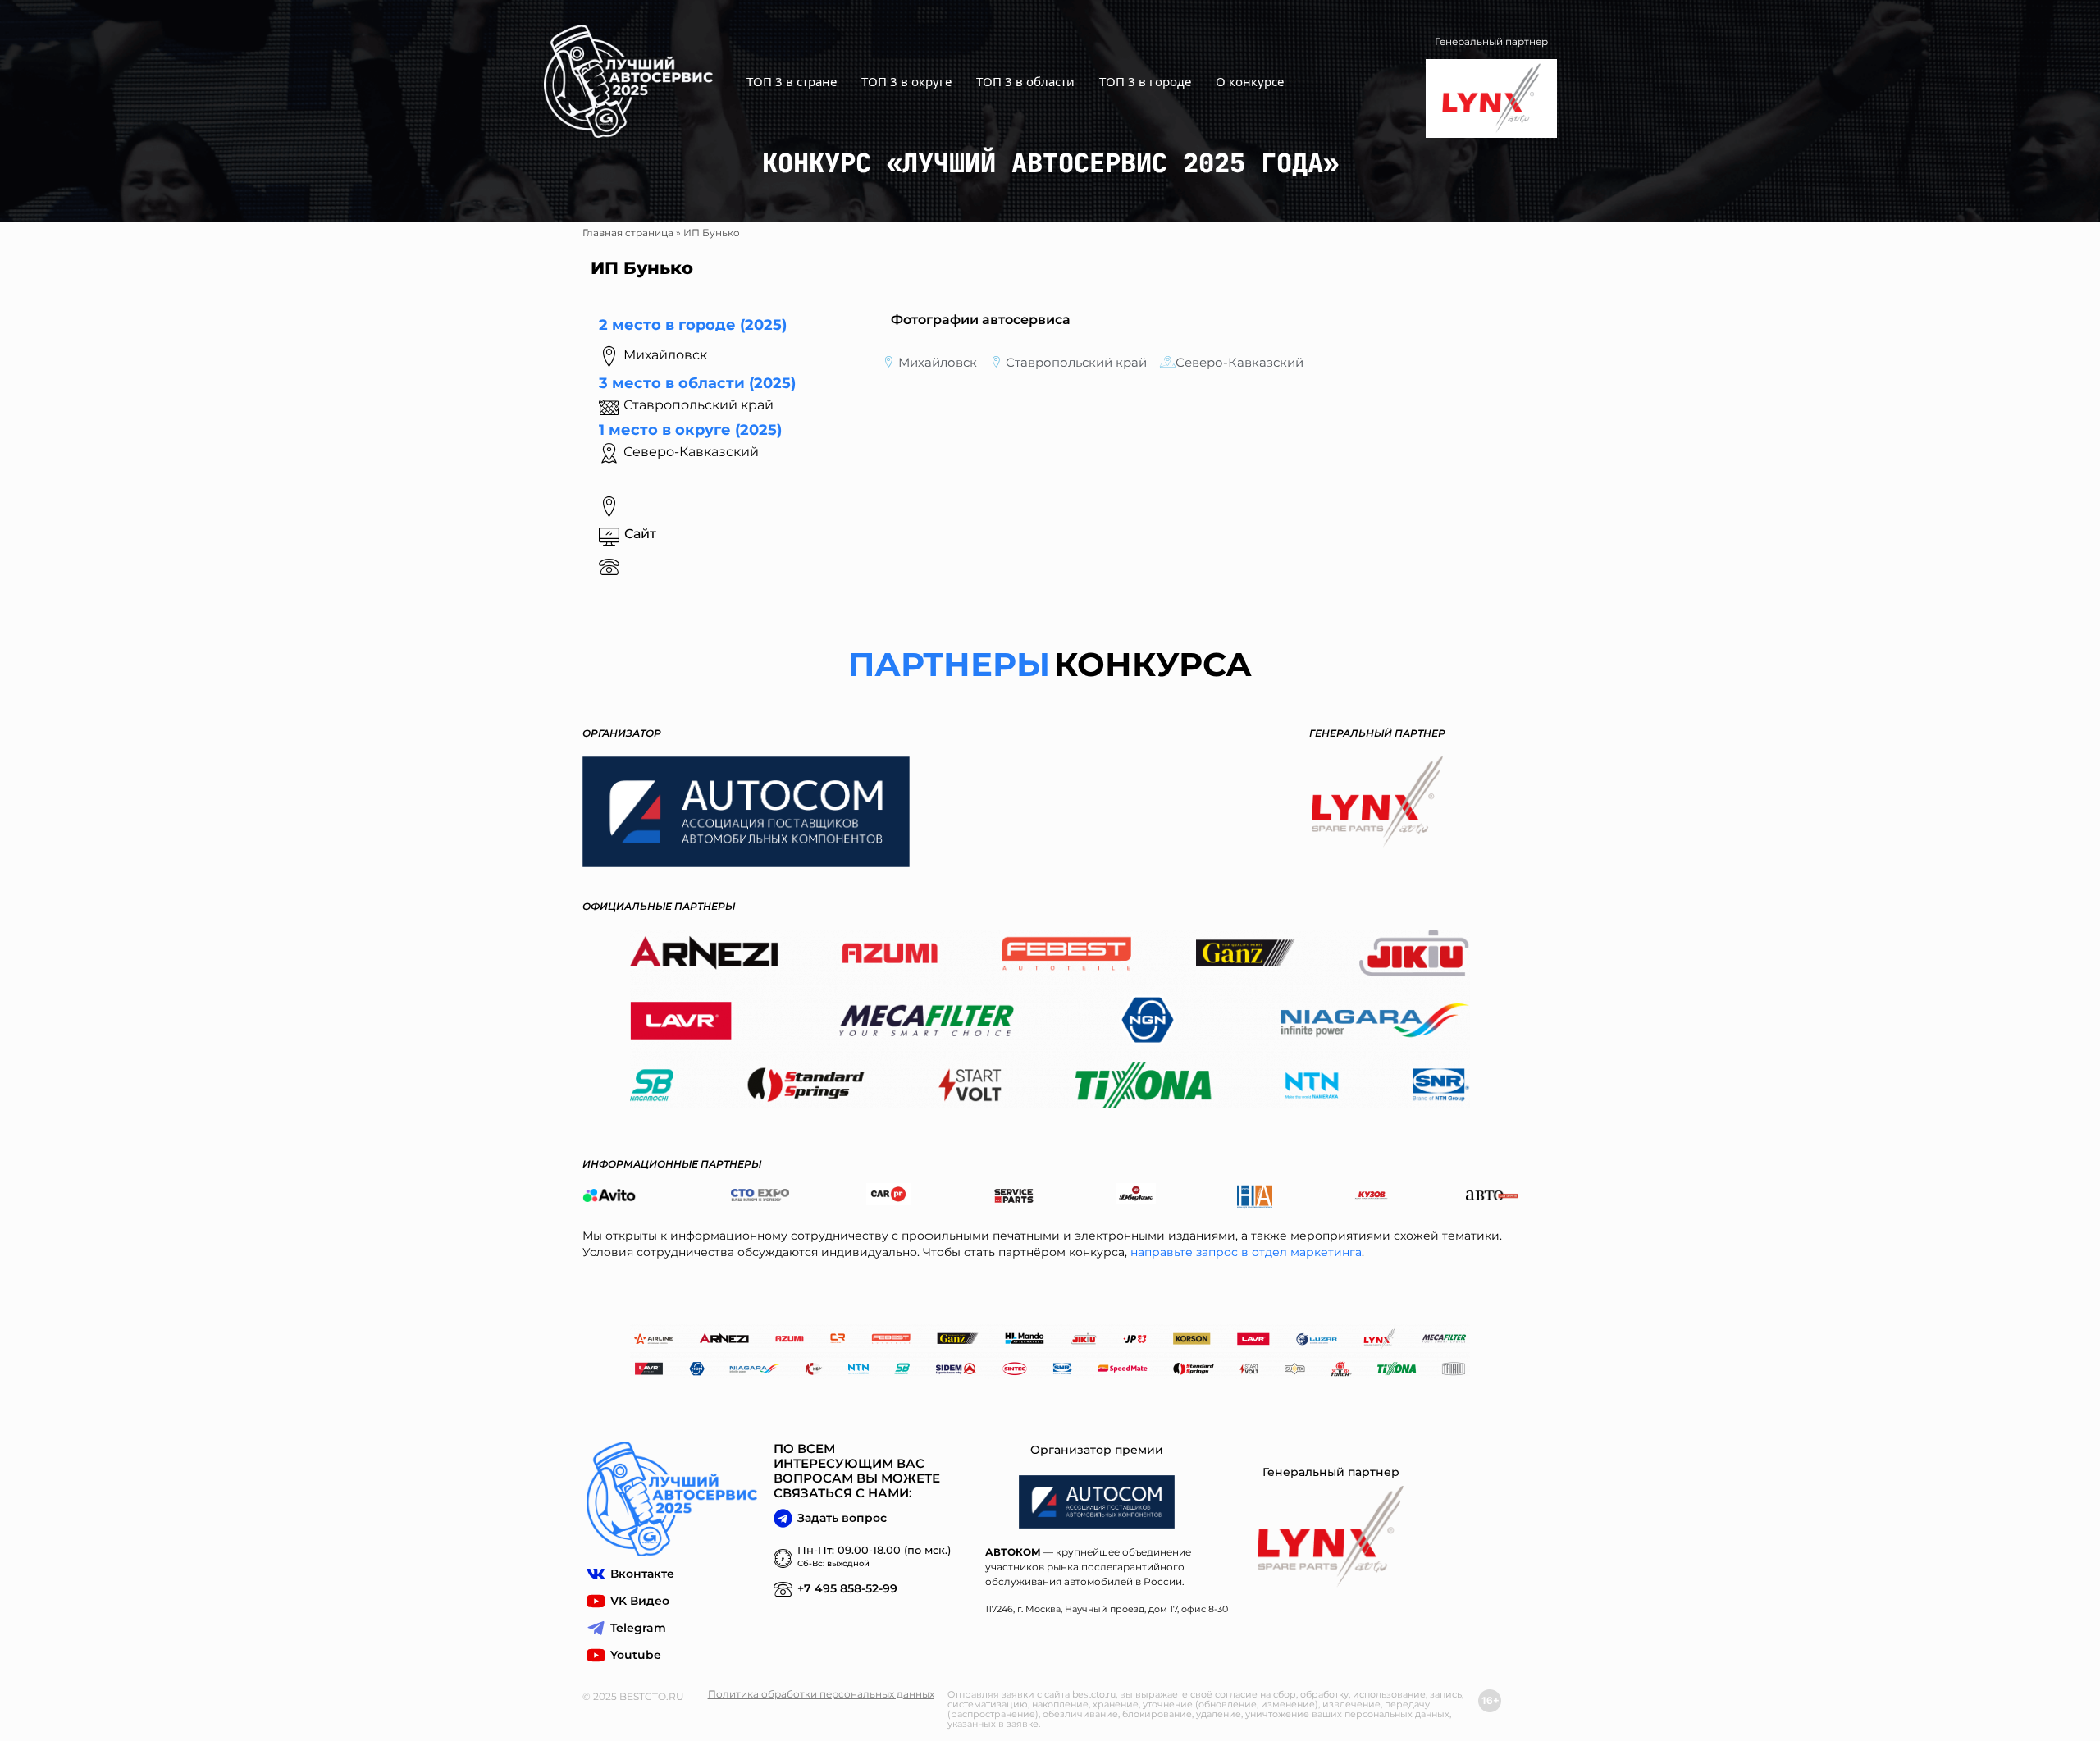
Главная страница (628, 233)
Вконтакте (642, 1574)
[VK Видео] (596, 1601)
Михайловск (938, 362)
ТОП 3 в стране (792, 81)
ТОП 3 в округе (906, 81)
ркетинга (1334, 1252)
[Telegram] (596, 1628)
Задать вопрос (842, 1518)
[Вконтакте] (596, 1574)
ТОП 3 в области (1025, 81)
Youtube (636, 1655)
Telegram (638, 1628)
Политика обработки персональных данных (821, 1694)
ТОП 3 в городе (1145, 81)
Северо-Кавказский (691, 452)
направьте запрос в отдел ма (1218, 1252)
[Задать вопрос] (783, 1518)
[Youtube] (596, 1655)
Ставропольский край (1076, 362)
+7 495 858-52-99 (847, 1588)
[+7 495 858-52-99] (783, 1589)
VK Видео (640, 1601)
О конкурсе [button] (1250, 81)
